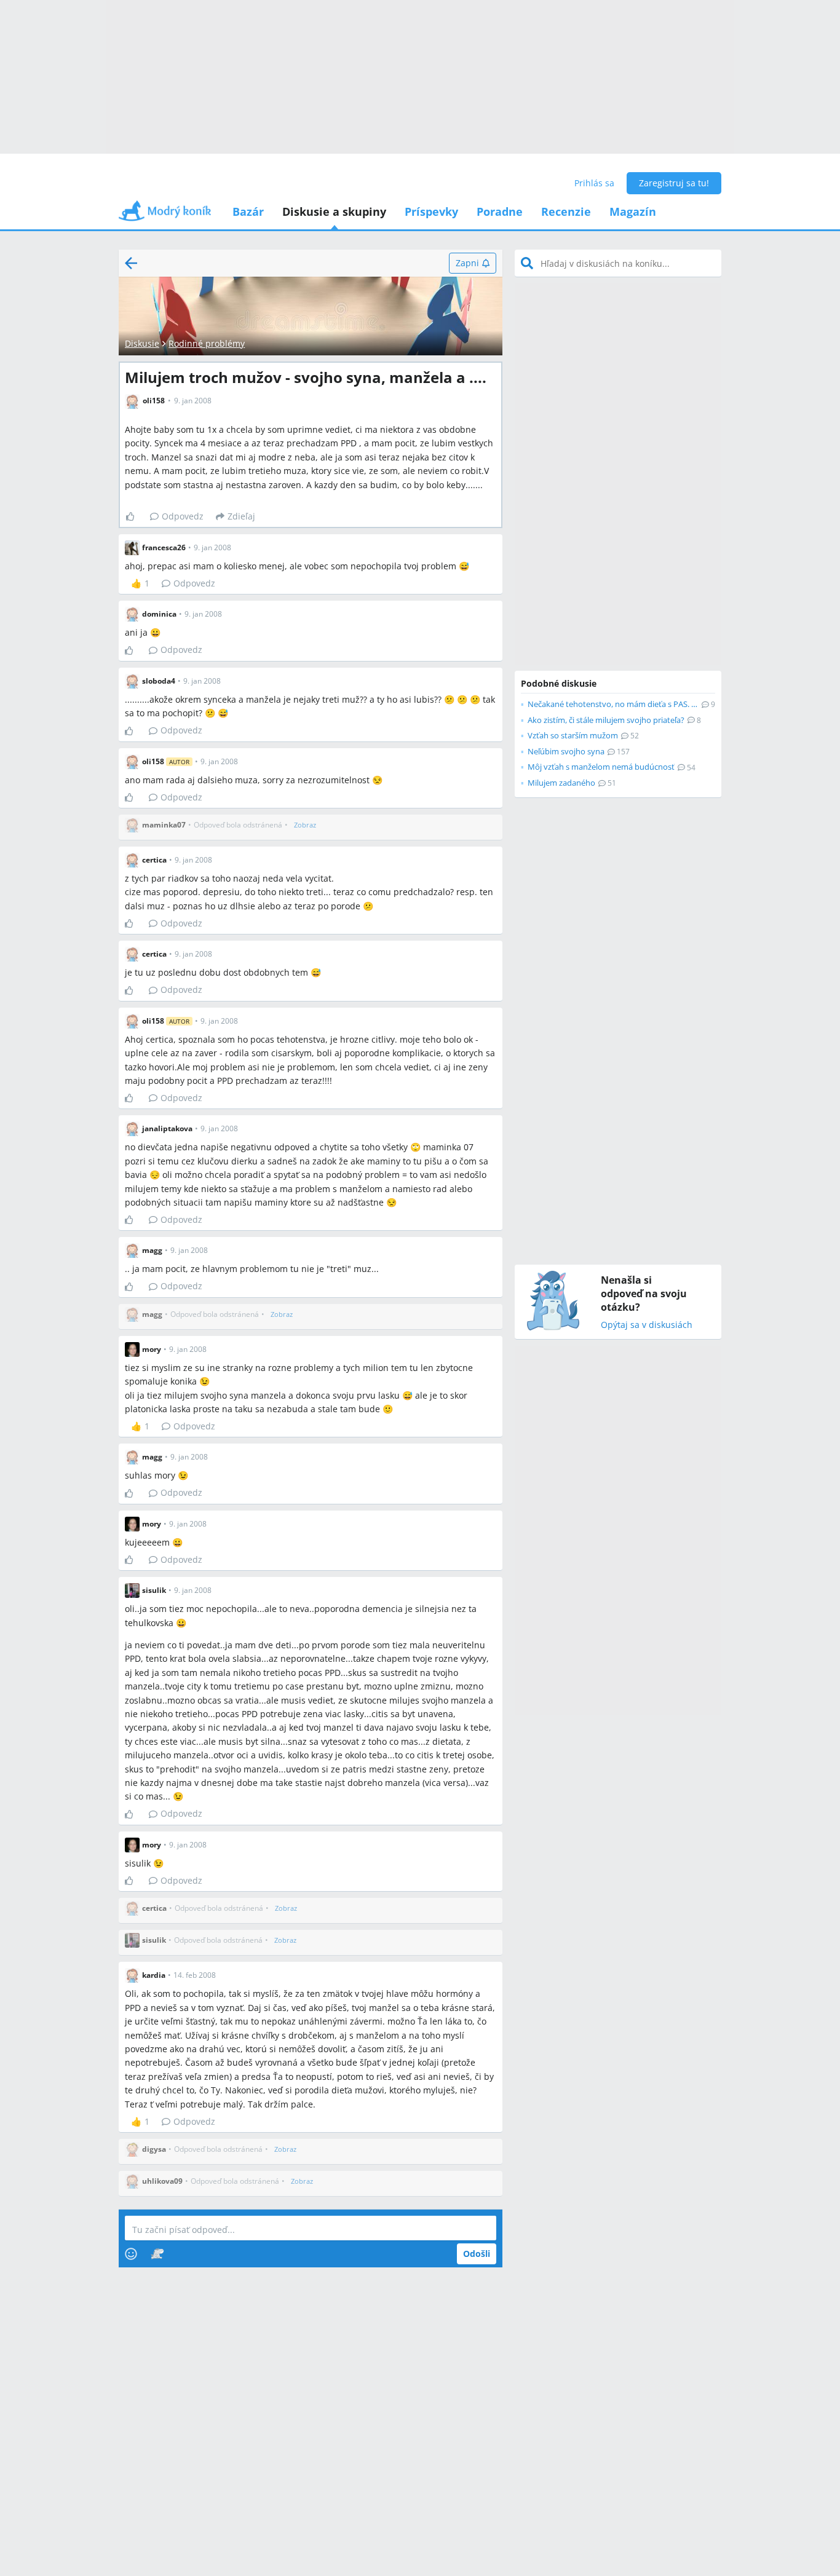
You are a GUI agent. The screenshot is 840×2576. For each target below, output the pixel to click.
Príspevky (431, 211)
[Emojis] (131, 2254)
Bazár (248, 211)
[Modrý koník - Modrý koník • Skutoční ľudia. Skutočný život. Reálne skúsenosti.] (165, 215)
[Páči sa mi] (135, 516)
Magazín (633, 211)
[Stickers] (157, 2254)
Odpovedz (183, 516)
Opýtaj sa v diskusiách (647, 1325)
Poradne (500, 211)
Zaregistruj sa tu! (674, 183)
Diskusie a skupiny (334, 211)
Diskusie (142, 343)
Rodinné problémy (207, 343)
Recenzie (566, 211)
